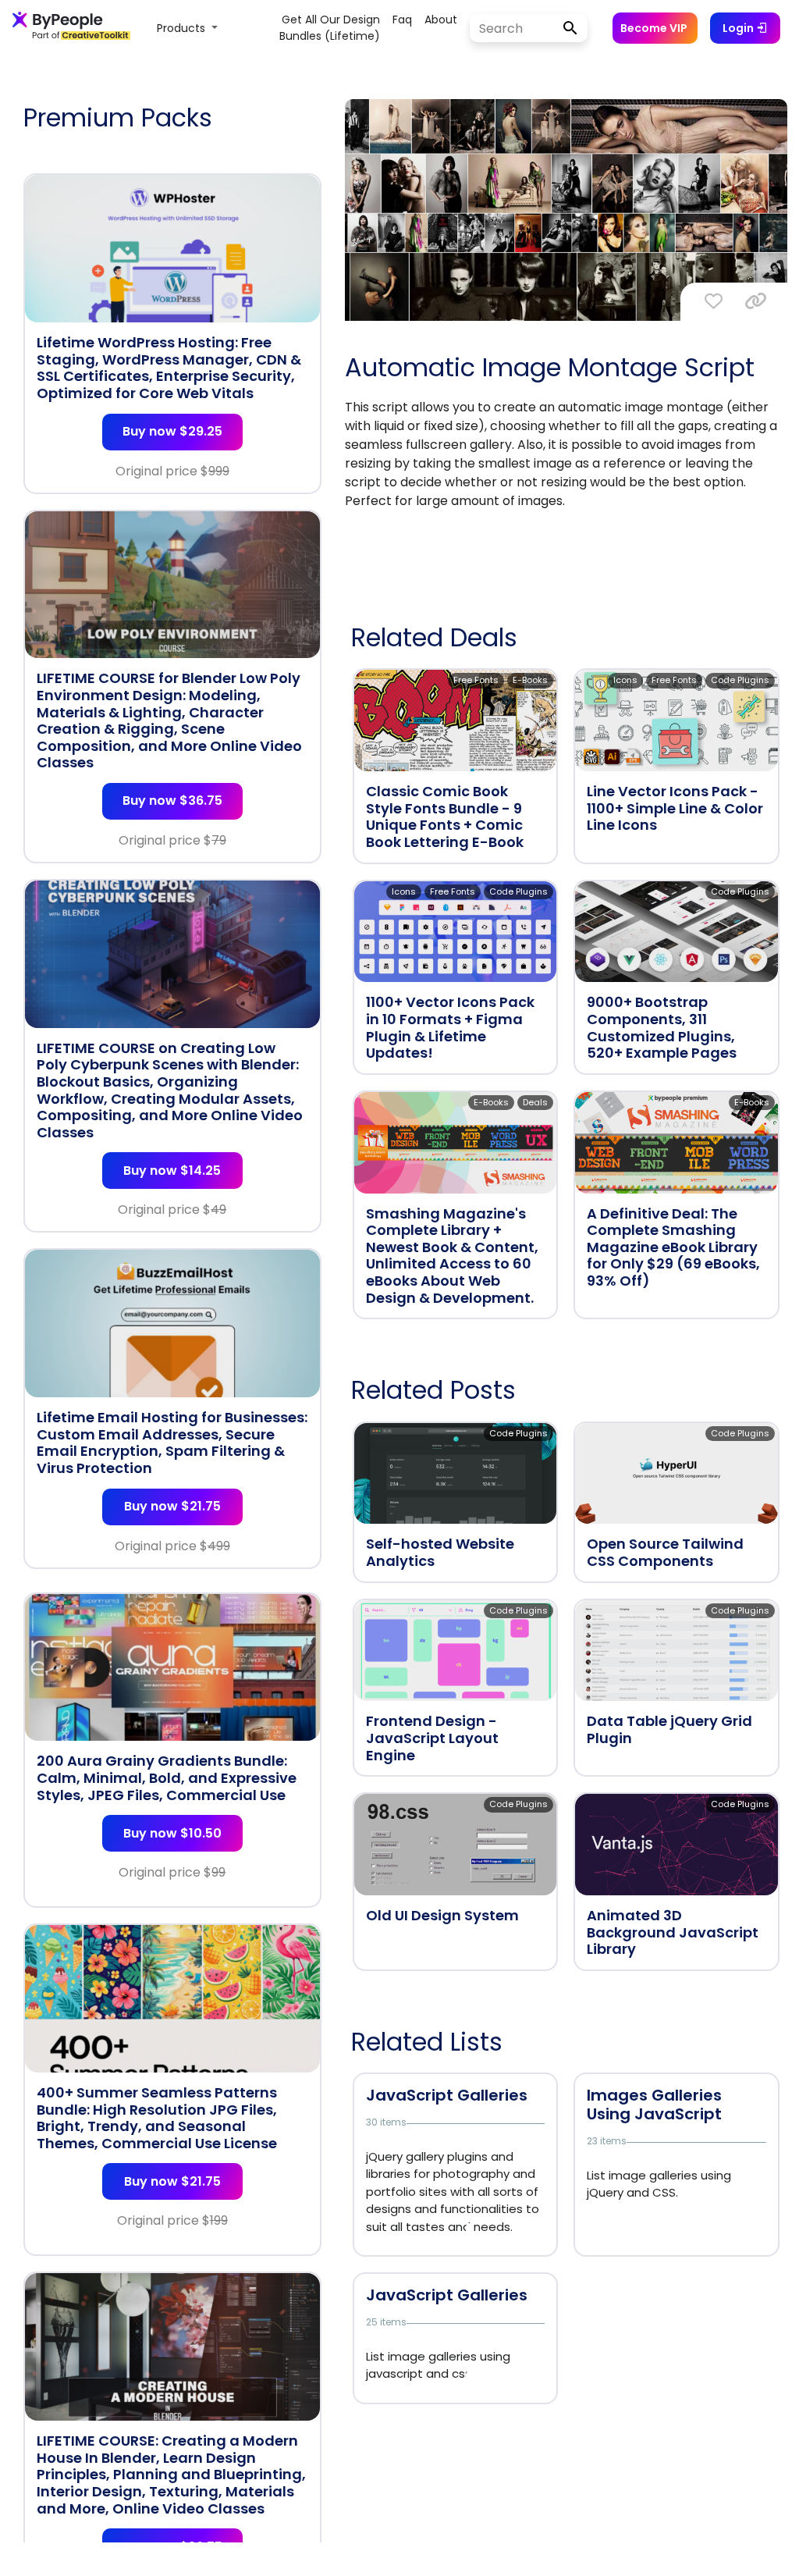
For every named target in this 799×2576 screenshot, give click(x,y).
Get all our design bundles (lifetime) (330, 28)
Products (183, 28)
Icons (625, 680)
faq (402, 20)
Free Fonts (476, 680)
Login (739, 28)
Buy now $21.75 (172, 1506)
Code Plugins (740, 680)
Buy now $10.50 (172, 1833)
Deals (535, 1102)
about (441, 20)
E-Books (530, 680)
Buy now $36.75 (172, 801)
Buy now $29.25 (172, 431)
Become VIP (654, 28)
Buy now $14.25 (172, 1171)
